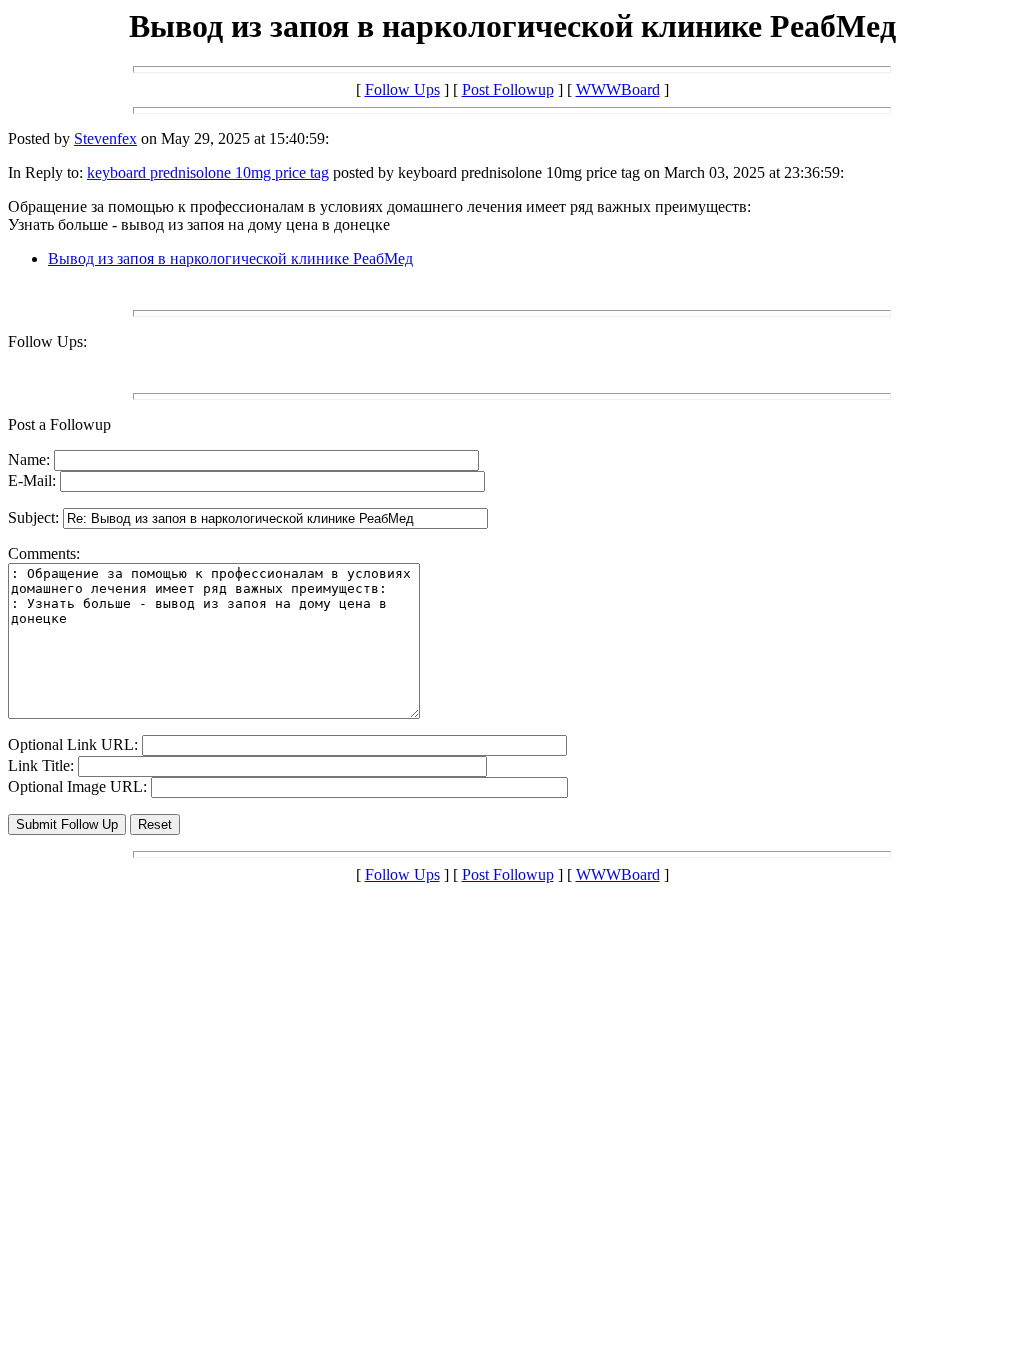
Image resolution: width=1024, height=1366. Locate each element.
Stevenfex (105, 138)
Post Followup (508, 89)
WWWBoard (618, 89)
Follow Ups (402, 89)
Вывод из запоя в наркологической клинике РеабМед (230, 258)
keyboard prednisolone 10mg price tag (208, 172)
